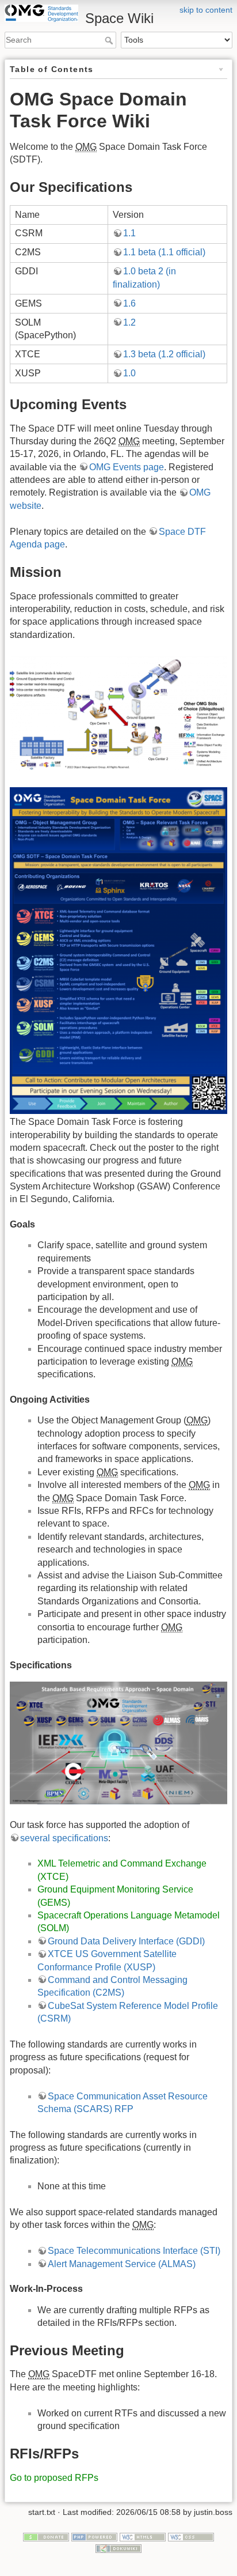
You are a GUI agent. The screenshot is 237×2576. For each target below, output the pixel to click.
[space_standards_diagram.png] (118, 1742)
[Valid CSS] (191, 2536)
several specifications (64, 1838)
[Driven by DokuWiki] (118, 2548)
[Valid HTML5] (143, 2536)
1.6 (129, 303)
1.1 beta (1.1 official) (164, 252)
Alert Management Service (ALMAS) (122, 2264)
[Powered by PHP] (94, 2536)
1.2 (129, 322)
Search (110, 40)
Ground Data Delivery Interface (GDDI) (126, 1941)
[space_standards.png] (118, 713)
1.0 (129, 373)
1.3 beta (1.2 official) (164, 354)
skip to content (206, 10)
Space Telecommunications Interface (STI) (134, 2251)
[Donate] (46, 2536)
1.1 (129, 233)
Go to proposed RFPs (54, 2478)
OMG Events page (127, 467)
